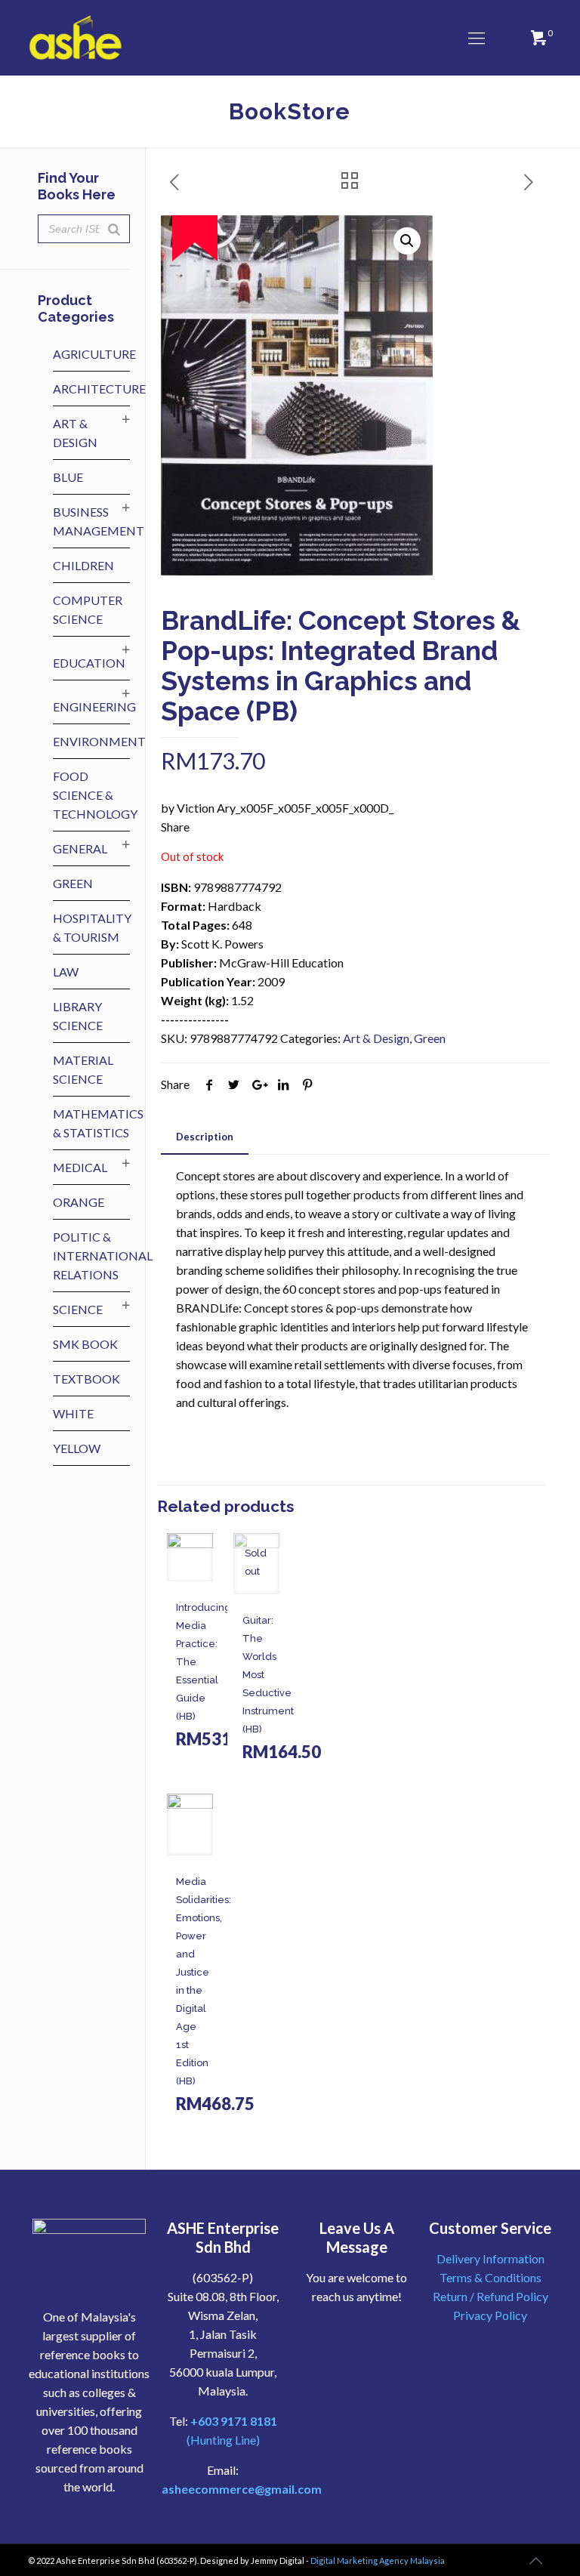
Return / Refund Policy (491, 2296)
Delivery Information (491, 2258)
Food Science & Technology (95, 795)
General (80, 848)
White (73, 1413)
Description (205, 1137)
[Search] (114, 229)
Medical (80, 1167)
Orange (79, 1202)
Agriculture (94, 354)
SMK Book (85, 1344)
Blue (68, 477)
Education (89, 663)
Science (78, 1309)
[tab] (205, 1137)
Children (83, 565)
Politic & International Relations (103, 1256)
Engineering (94, 706)
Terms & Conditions (491, 2277)
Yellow (77, 1448)
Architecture (99, 389)
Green (430, 1038)
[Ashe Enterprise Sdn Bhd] (76, 38)
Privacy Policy (490, 2315)
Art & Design (376, 1038)
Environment (99, 741)
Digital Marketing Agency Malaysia (378, 2561)
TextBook (86, 1379)
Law (66, 972)
